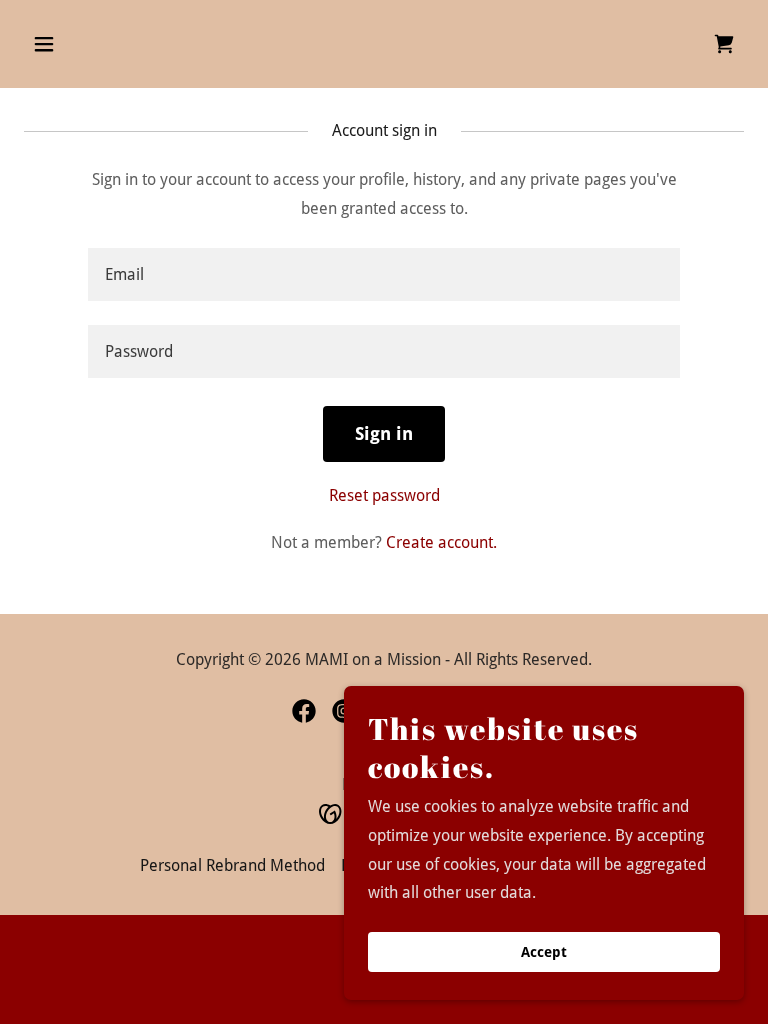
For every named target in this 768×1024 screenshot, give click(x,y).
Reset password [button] (384, 495)
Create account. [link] (441, 542)
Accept (544, 952)
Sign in (384, 433)
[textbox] (384, 274)
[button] (106, 44)
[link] (724, 44)
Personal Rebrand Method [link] (232, 865)
